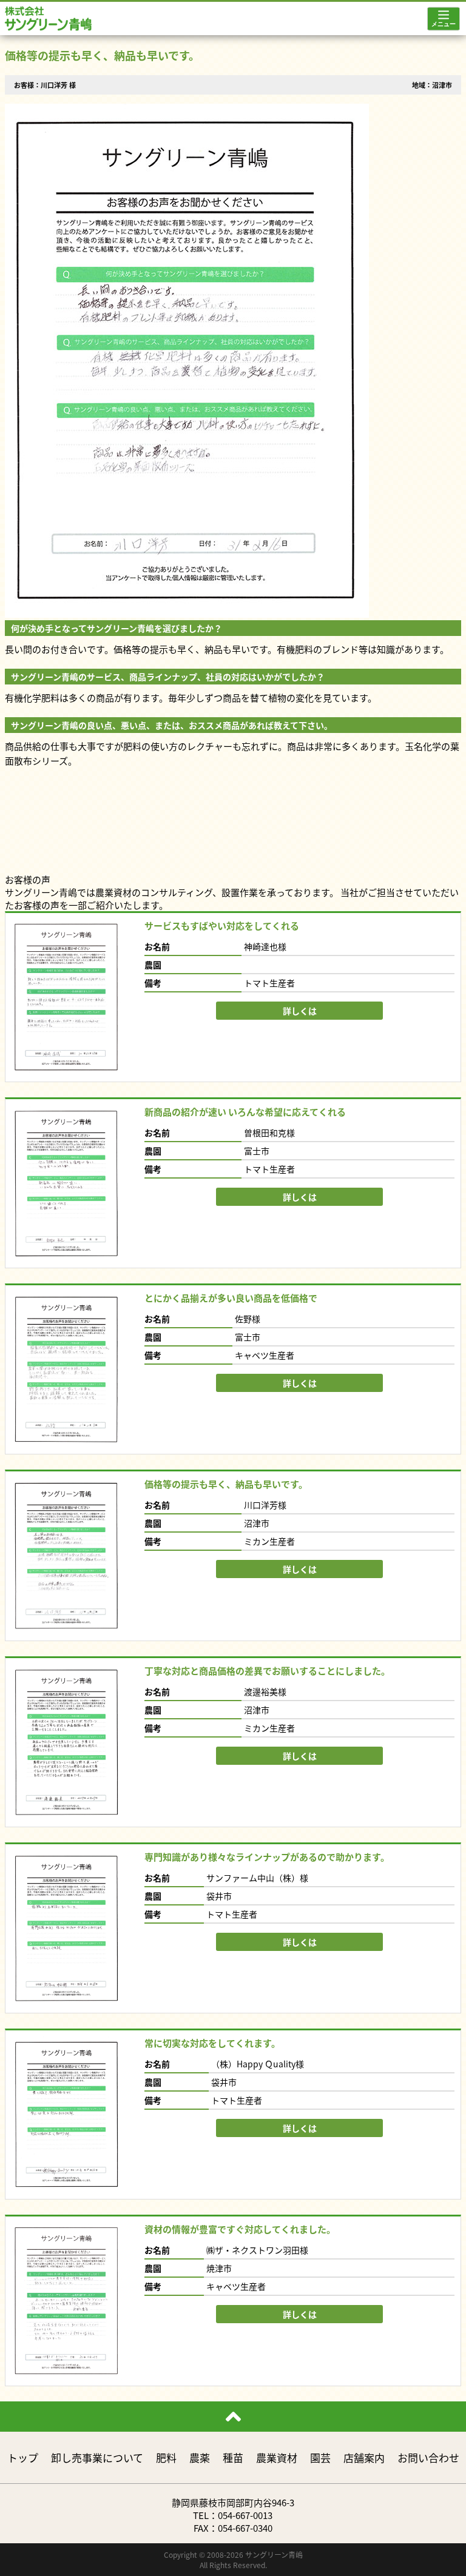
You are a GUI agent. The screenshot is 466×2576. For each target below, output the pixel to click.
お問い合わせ (428, 2457)
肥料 (166, 2457)
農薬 (200, 2457)
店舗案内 (364, 2457)
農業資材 (277, 2457)
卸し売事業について (97, 2457)
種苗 (233, 2457)
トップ (23, 2457)
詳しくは (300, 1011)
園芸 (320, 2457)
